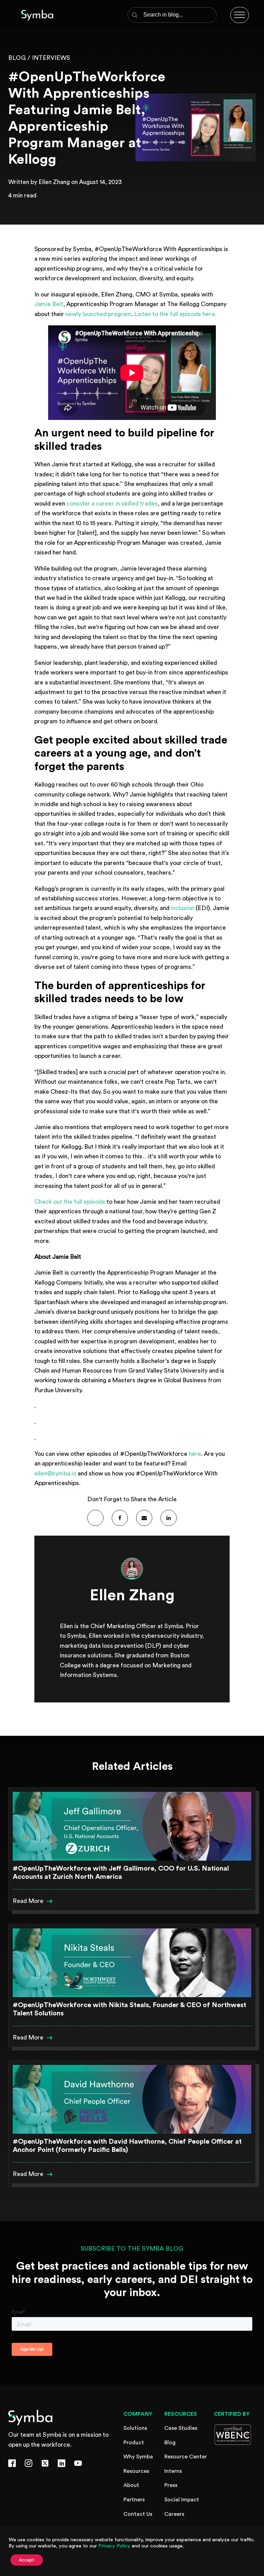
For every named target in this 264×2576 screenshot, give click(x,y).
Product (134, 2443)
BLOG (17, 58)
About (131, 2485)
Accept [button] (27, 2560)
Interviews (51, 58)
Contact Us (138, 2514)
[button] (33, 1901)
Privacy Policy (114, 2546)
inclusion (183, 908)
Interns (173, 2471)
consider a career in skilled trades (112, 504)
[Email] (144, 1518)
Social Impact (182, 2500)
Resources (136, 2471)
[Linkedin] (169, 1518)
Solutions (135, 2428)
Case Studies (181, 2428)
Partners (134, 2500)
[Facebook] (120, 1518)
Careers (174, 2514)
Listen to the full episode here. (175, 314)
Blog (170, 2443)
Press (171, 2485)
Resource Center (186, 2457)
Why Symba (138, 2457)
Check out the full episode (70, 1202)
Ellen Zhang (54, 182)
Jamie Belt (49, 304)
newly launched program (98, 314)
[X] (95, 1518)
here (195, 1454)
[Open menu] (240, 15)
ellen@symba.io (55, 1474)
